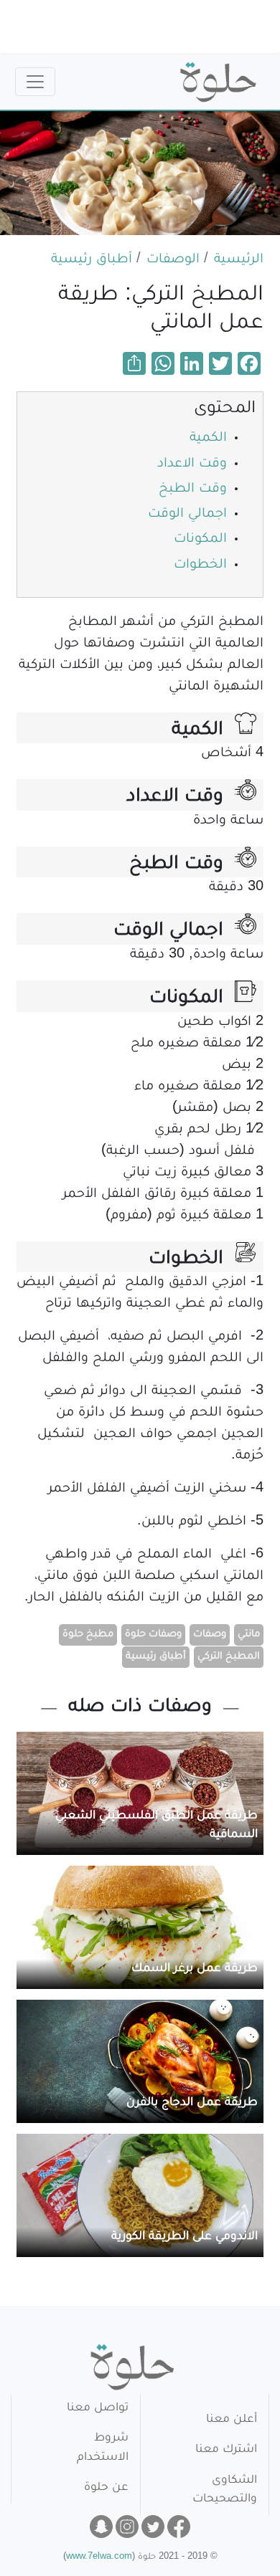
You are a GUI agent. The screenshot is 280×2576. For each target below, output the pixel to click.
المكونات (200, 540)
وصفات (210, 1635)
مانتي (249, 1635)
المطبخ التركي (229, 1657)
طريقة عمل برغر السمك (195, 1969)
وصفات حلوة (153, 1635)
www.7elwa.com (99, 2558)
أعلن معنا (232, 2420)
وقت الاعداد (192, 464)
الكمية (208, 439)
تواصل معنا (98, 2409)
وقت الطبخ (193, 490)
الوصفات (173, 260)
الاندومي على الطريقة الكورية (185, 2237)
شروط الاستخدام (103, 2448)
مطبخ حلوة (88, 1635)
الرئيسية (239, 260)
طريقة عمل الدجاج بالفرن (192, 2103)
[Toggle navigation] (35, 82)
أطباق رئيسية (92, 260)
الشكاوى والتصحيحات (225, 2490)
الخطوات (200, 566)
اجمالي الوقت (187, 515)
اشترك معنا (226, 2450)
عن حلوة (106, 2488)
